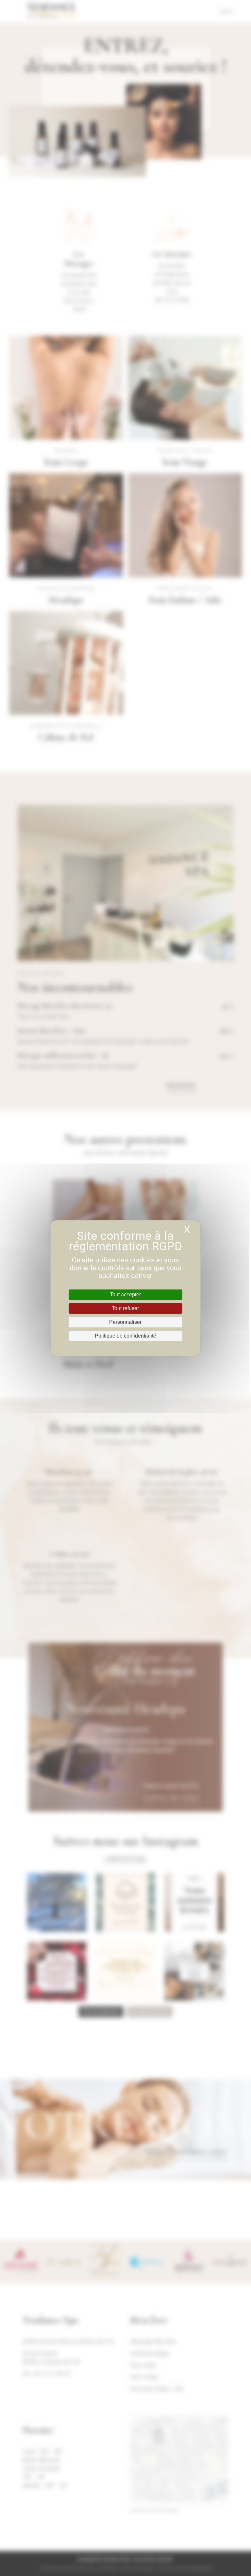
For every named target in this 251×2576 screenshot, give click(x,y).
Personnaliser (125, 1322)
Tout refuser (125, 1308)
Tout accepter (125, 1295)
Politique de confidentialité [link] (125, 1336)
